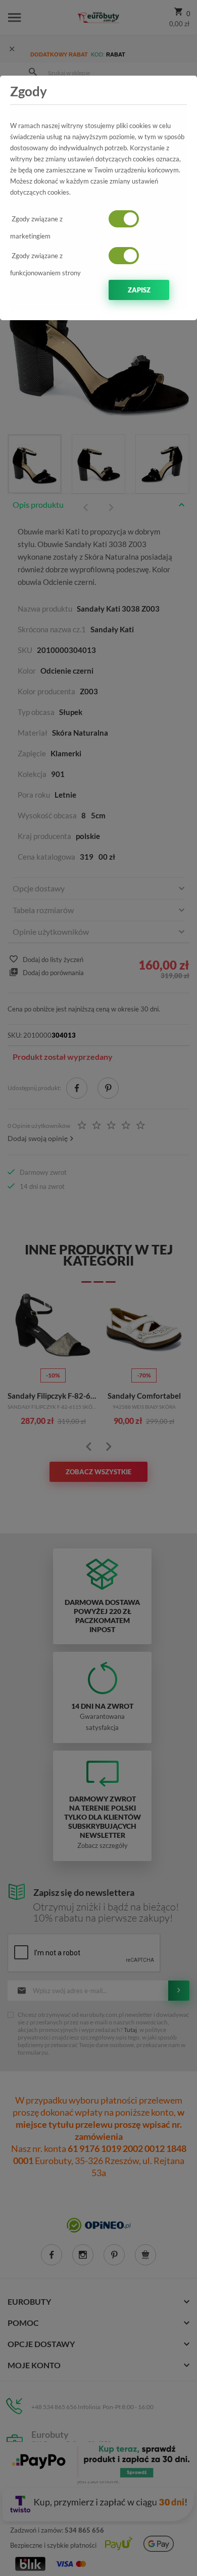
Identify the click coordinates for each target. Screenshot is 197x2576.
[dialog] (98, 1288)
